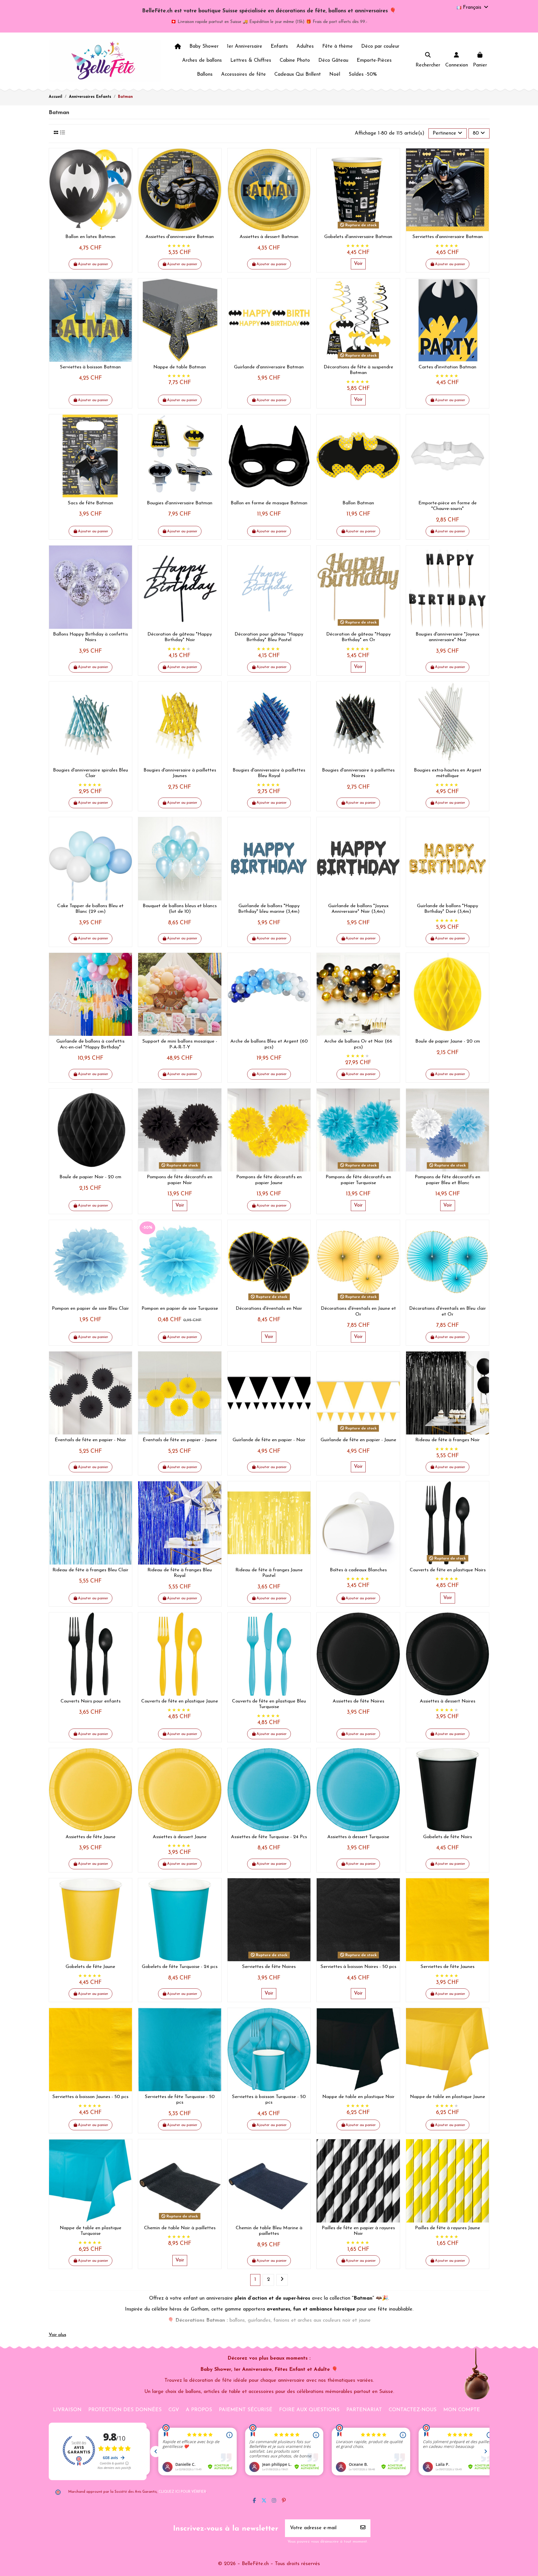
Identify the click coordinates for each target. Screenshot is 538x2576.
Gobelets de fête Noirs (447, 1837)
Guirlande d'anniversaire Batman (269, 367)
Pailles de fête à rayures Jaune (447, 2228)
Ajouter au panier (93, 264)
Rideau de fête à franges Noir (447, 1440)
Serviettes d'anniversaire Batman (448, 237)
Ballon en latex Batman (90, 237)
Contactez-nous (413, 2410)
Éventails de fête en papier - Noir (90, 1440)
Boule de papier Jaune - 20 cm (448, 1041)
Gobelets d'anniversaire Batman (358, 237)
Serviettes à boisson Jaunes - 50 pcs (90, 2097)
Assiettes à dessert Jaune (180, 1837)
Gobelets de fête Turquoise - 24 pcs (180, 1967)
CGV (174, 2410)
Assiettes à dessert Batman (269, 237)
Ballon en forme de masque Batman (269, 503)
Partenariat (364, 2410)
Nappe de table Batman (180, 367)
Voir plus (57, 2335)
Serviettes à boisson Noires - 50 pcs (358, 1967)
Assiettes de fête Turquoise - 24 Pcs (269, 1837)
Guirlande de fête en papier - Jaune (358, 1440)
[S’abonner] (363, 2528)
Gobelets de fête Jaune (90, 1967)
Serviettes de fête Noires (269, 1967)
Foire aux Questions (309, 2410)
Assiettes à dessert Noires (447, 1701)
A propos (199, 2410)
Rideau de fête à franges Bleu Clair (90, 1570)
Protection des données (125, 2410)
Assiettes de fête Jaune (91, 1837)
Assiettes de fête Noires (358, 1701)
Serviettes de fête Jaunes (447, 1967)
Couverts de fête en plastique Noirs (448, 1570)
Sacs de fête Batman (91, 503)
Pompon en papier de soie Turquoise (180, 1308)
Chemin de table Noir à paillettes (180, 2228)
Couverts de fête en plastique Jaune (180, 1701)
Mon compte (462, 2410)
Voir (358, 264)
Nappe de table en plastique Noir (358, 2097)
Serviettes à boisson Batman (90, 367)
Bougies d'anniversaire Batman (180, 503)
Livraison (67, 2410)
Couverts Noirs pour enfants (91, 1701)
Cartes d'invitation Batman (447, 367)
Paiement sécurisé (246, 2410)
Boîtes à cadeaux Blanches (358, 1570)
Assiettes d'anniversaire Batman (180, 237)
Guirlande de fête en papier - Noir (269, 1440)
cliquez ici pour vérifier (182, 2492)
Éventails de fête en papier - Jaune (180, 1440)
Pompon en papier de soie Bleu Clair (90, 1308)
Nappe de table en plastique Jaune (447, 2097)
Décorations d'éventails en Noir (269, 1308)
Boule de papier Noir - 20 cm (90, 1177)
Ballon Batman (358, 503)
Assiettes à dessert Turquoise (358, 1837)
